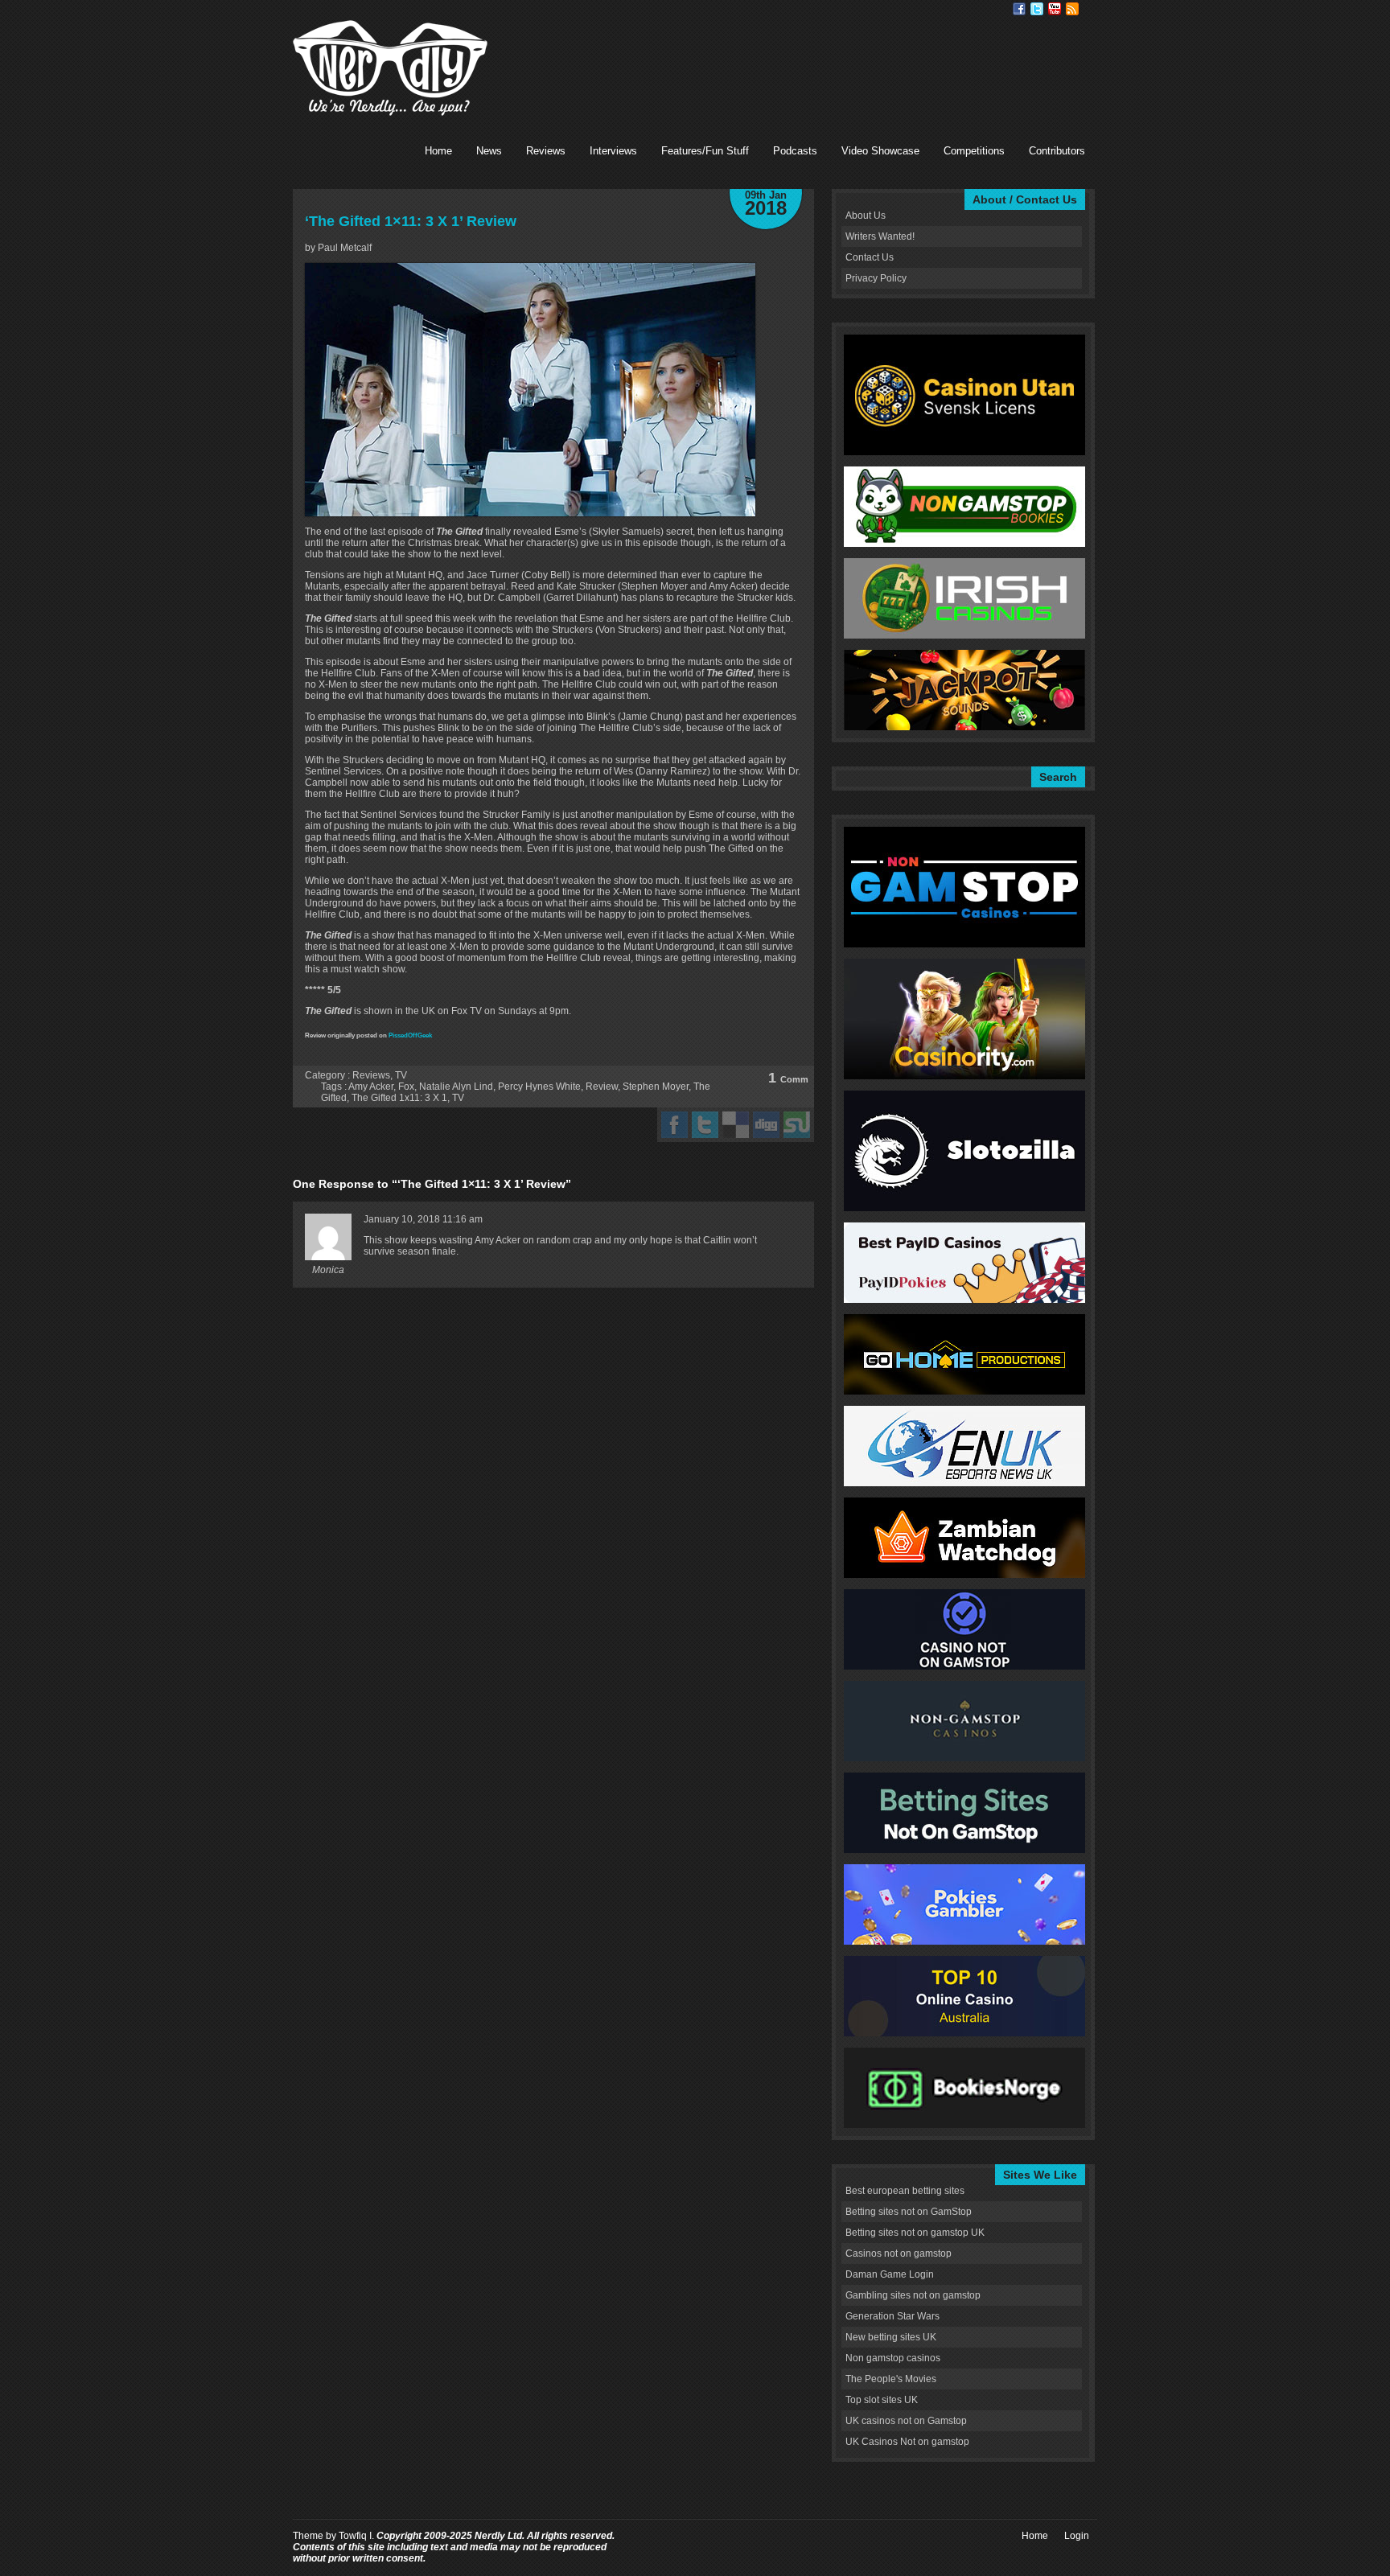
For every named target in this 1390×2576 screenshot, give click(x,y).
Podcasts (795, 151)
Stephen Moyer (656, 1087)
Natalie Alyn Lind (456, 1087)
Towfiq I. (356, 2536)
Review (602, 1087)
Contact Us (870, 257)
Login (1077, 2536)
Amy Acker (371, 1087)
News (489, 151)
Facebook (1019, 9)
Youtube (1055, 9)
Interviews (613, 151)
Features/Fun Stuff (705, 151)
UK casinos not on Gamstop (906, 2421)
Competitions (974, 151)
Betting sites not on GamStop (909, 2212)
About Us (866, 216)
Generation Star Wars (892, 2316)
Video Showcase (880, 151)
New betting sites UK (891, 2337)
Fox (406, 1087)
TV (401, 1075)
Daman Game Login (890, 2274)
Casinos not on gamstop (899, 2253)
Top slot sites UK (882, 2400)
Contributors (1057, 151)
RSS (1072, 9)
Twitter (1037, 9)
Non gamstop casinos (893, 2358)
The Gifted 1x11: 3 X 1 (399, 1098)
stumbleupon (797, 1125)
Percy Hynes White (539, 1087)
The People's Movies (891, 2379)
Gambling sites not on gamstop (913, 2295)
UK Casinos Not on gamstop (907, 2442)
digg (766, 1125)
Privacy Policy (876, 278)
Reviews (546, 151)
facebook (674, 1125)
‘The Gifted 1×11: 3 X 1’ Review (411, 221)
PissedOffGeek (410, 1035)
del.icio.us (736, 1125)
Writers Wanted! (880, 236)
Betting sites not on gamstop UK (915, 2233)
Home (438, 151)
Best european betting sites (905, 2191)
